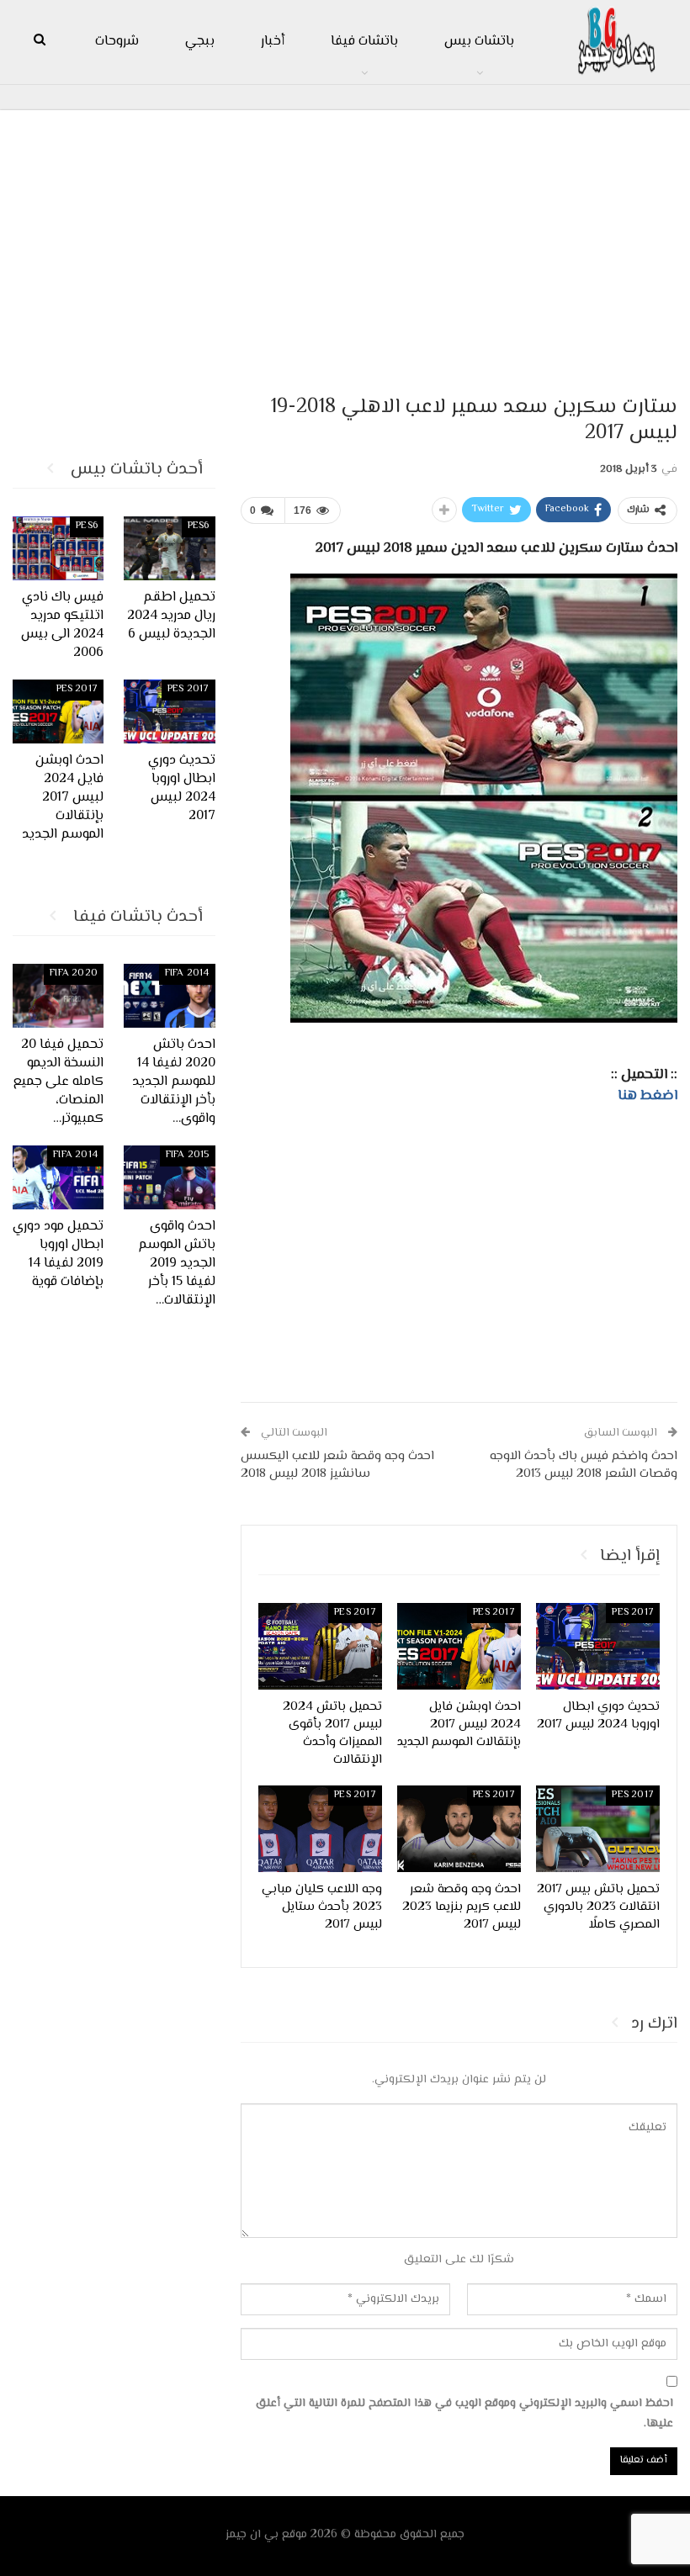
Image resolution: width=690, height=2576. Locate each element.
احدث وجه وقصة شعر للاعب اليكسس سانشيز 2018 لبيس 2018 (337, 1465)
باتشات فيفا (364, 42)
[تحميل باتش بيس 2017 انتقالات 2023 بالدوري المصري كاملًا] (598, 1829)
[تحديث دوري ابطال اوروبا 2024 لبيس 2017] (598, 1646)
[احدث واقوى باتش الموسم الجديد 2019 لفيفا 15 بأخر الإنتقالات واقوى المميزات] (170, 1177)
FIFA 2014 (187, 973)
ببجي (200, 42)
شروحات (117, 42)
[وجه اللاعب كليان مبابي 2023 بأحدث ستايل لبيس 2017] (320, 1829)
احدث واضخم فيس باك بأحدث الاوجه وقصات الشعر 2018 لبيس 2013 (584, 1465)
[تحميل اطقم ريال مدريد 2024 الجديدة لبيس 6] (170, 548)
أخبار (273, 42)
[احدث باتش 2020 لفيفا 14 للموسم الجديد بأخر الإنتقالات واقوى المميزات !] (170, 996)
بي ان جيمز (252, 2535)
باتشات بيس (479, 42)
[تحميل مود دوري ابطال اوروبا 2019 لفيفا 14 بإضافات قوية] (58, 1177)
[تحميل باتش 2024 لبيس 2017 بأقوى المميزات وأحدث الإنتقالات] (320, 1646)
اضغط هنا (648, 1096)
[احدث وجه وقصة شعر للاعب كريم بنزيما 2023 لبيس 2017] (459, 1829)
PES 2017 (633, 1613)
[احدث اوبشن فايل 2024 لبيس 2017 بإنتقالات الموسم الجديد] (459, 1646)
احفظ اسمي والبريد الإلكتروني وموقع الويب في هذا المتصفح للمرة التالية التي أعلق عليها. (464, 2414)
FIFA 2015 (188, 1155)
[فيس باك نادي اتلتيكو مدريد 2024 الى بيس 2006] (58, 548)
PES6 (199, 526)
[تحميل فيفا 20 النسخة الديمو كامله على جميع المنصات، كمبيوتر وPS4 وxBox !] (58, 996)
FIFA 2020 (74, 973)
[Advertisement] (345, 245)
